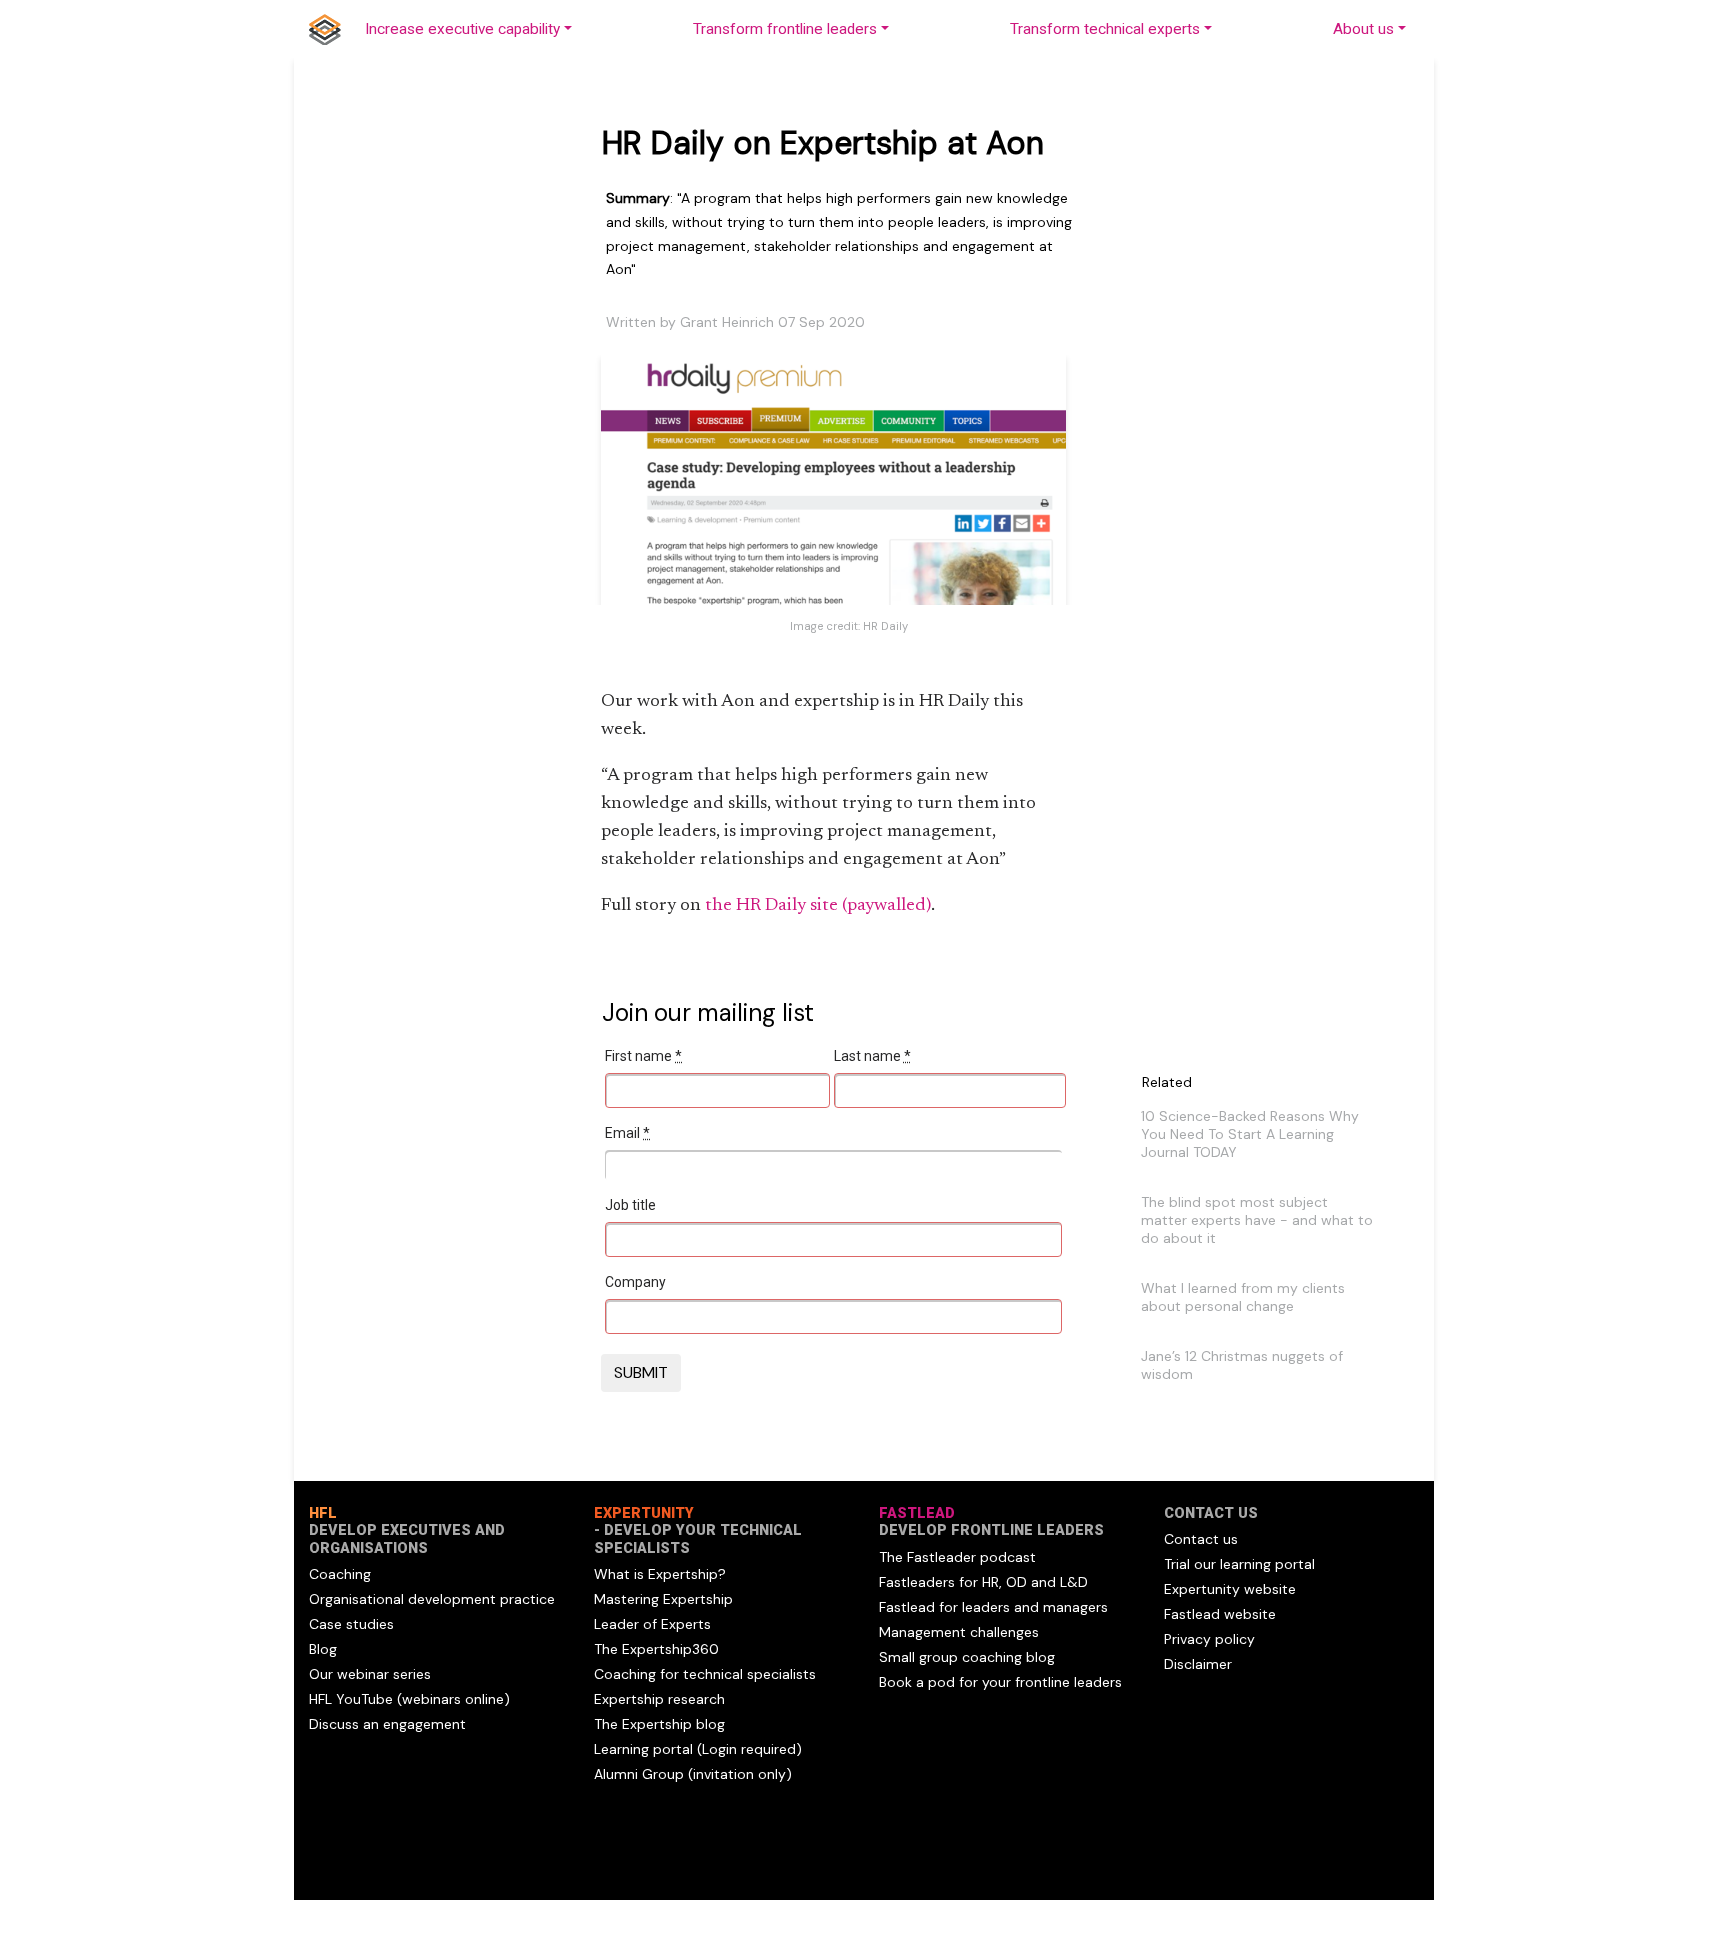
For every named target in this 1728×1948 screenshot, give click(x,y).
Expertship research (659, 1699)
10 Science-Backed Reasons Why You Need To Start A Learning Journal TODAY (1250, 1134)
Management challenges (959, 1632)
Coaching (340, 1574)
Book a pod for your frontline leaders (1000, 1682)
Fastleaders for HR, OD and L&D (983, 1582)
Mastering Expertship (663, 1599)
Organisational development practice (432, 1599)
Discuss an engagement (387, 1724)
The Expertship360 (656, 1649)
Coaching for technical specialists (705, 1674)
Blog (323, 1649)
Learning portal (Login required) (698, 1749)
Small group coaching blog (967, 1657)
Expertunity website (1230, 1589)
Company (635, 1282)
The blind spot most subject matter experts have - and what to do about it (1257, 1220)
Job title (630, 1205)
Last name (872, 1056)
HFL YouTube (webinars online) (409, 1699)
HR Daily (885, 626)
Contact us (1201, 1539)
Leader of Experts (652, 1624)
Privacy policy (1209, 1639)
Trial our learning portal (1239, 1564)
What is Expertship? (660, 1574)
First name (643, 1056)
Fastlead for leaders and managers (993, 1607)
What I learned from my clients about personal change (1243, 1297)
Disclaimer (1198, 1664)
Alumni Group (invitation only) (693, 1774)
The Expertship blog (659, 1724)
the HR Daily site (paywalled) (818, 906)
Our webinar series (370, 1674)
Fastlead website (1220, 1614)
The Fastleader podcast (957, 1557)
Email (627, 1133)
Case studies (351, 1624)
